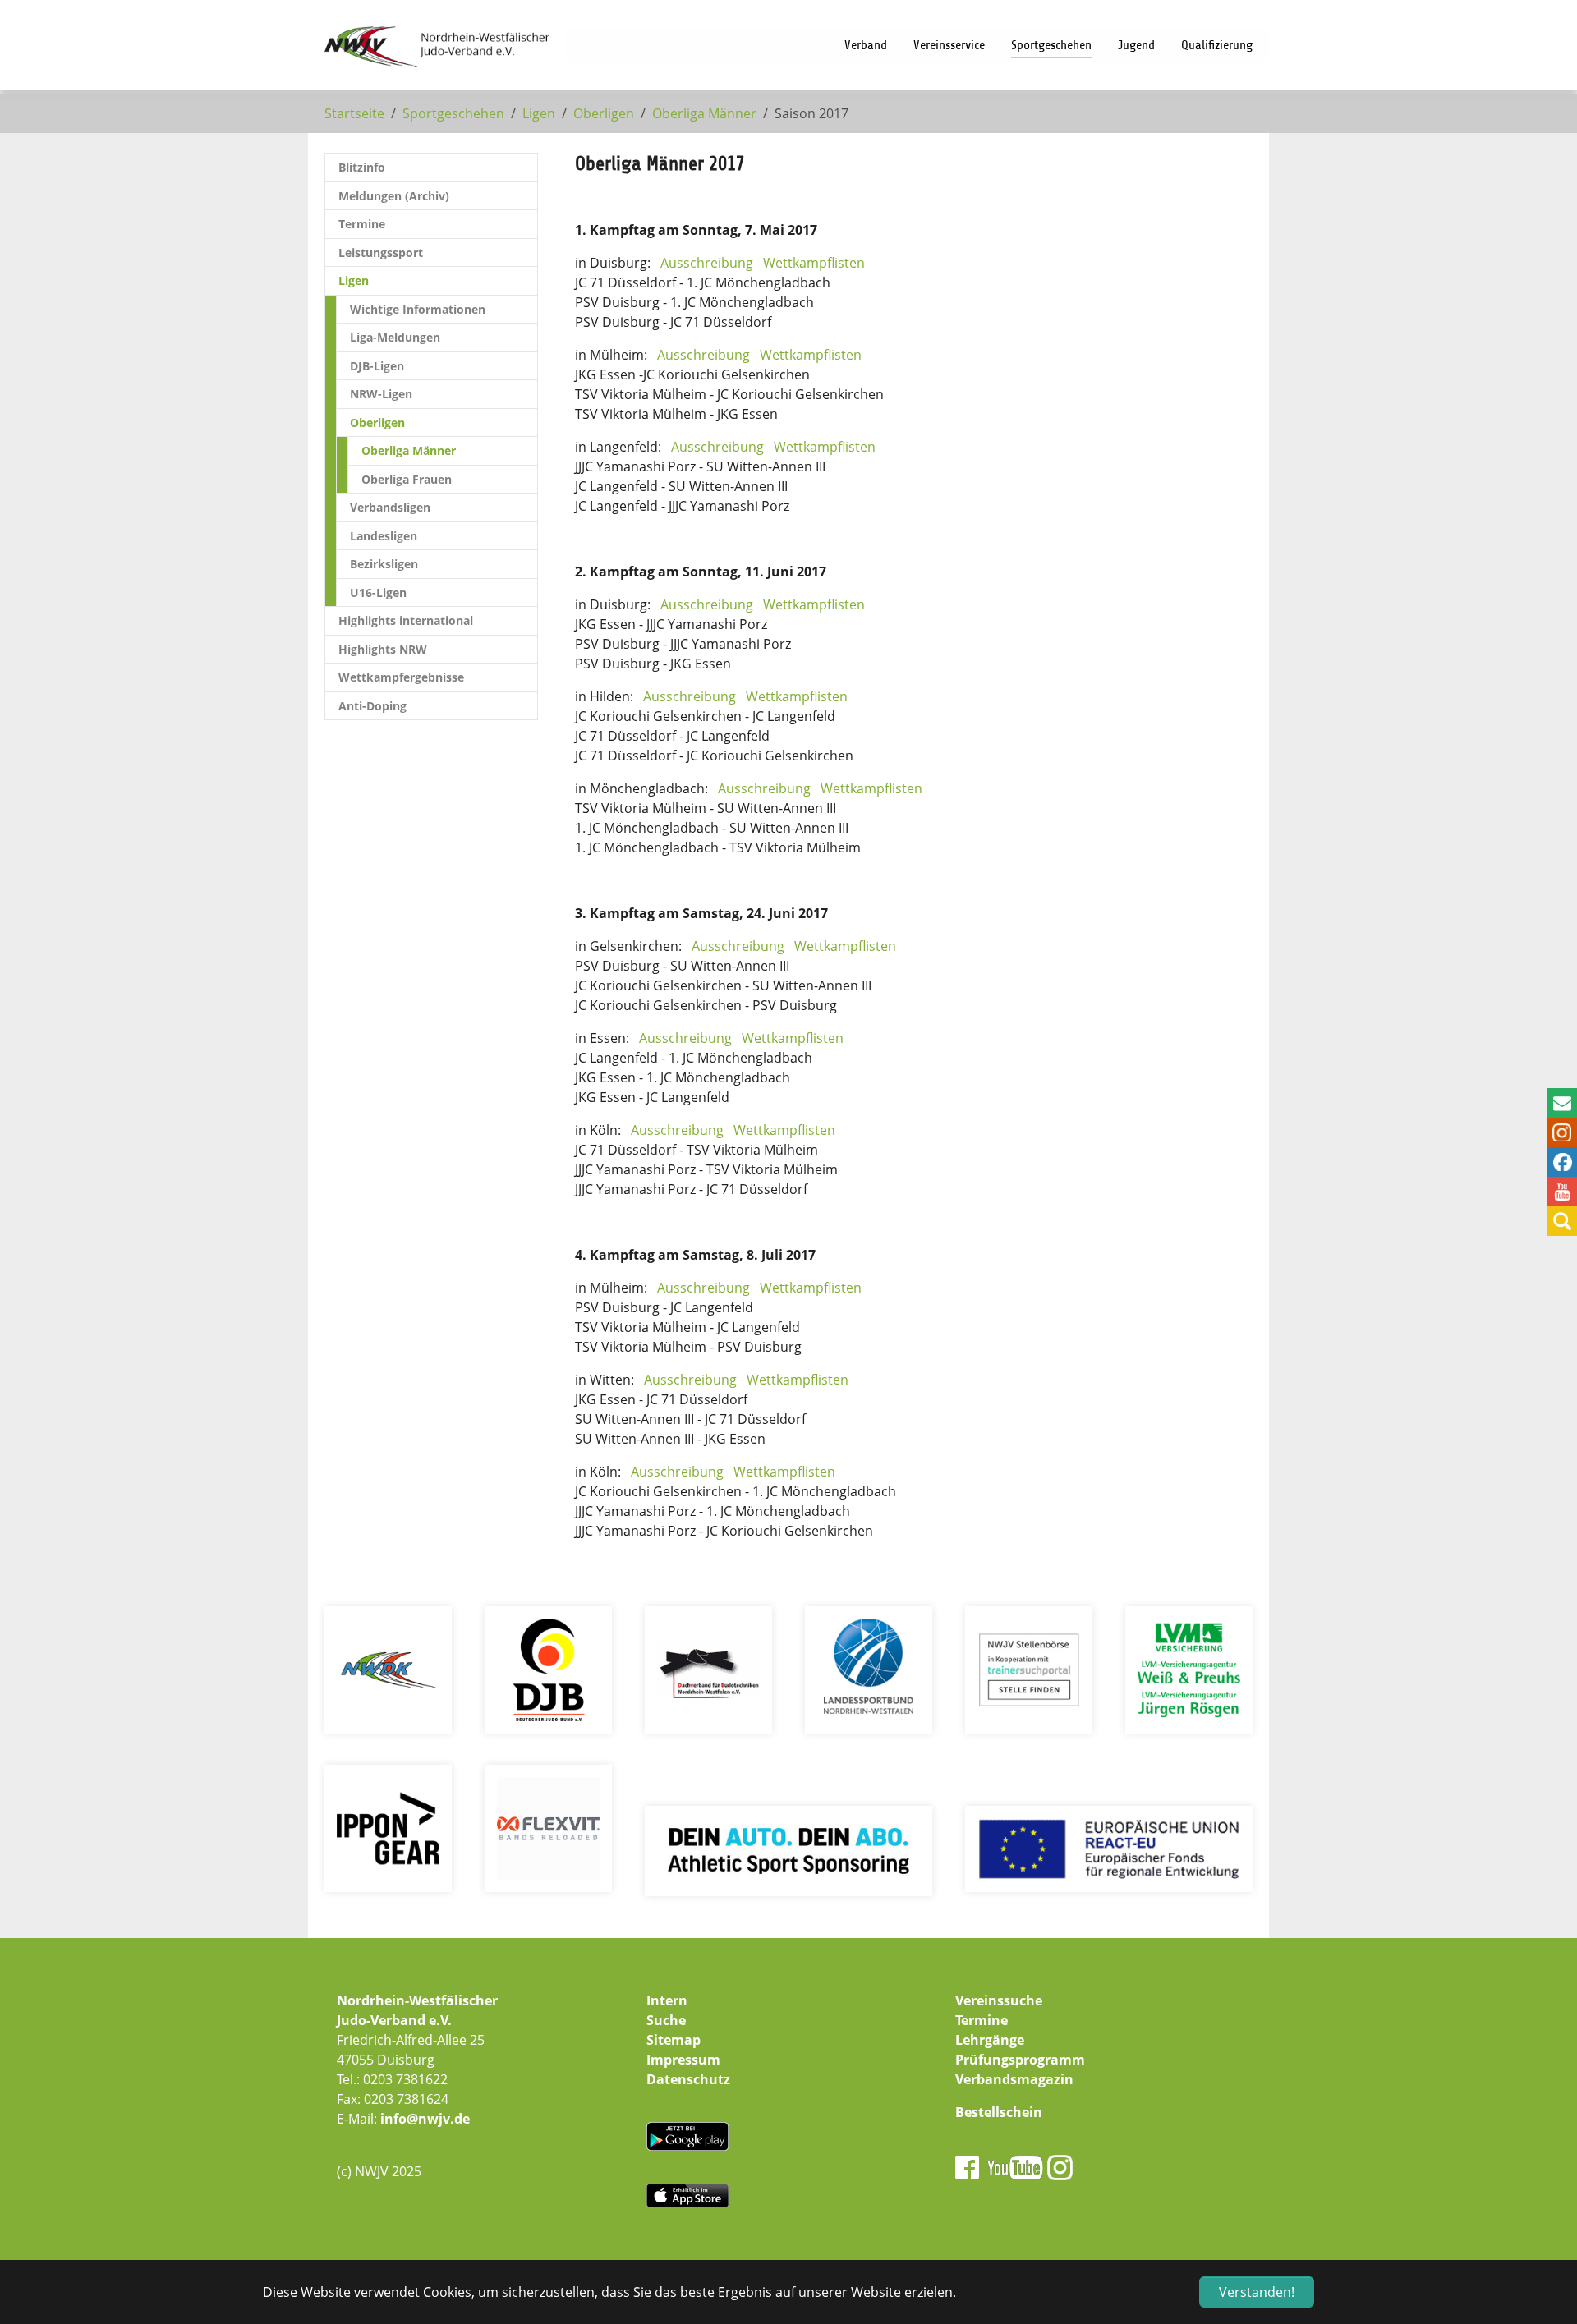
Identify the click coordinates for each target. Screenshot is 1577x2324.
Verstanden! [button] (1257, 2292)
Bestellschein (999, 2112)
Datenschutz (688, 2079)
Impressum (683, 2060)
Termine (982, 2020)
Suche (666, 2020)
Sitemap (674, 2040)
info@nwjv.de (425, 2119)
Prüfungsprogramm (1020, 2060)
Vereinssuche (999, 2000)
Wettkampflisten (814, 263)
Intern (667, 2000)
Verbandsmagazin (1014, 2079)
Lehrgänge (990, 2040)
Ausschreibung (707, 263)
